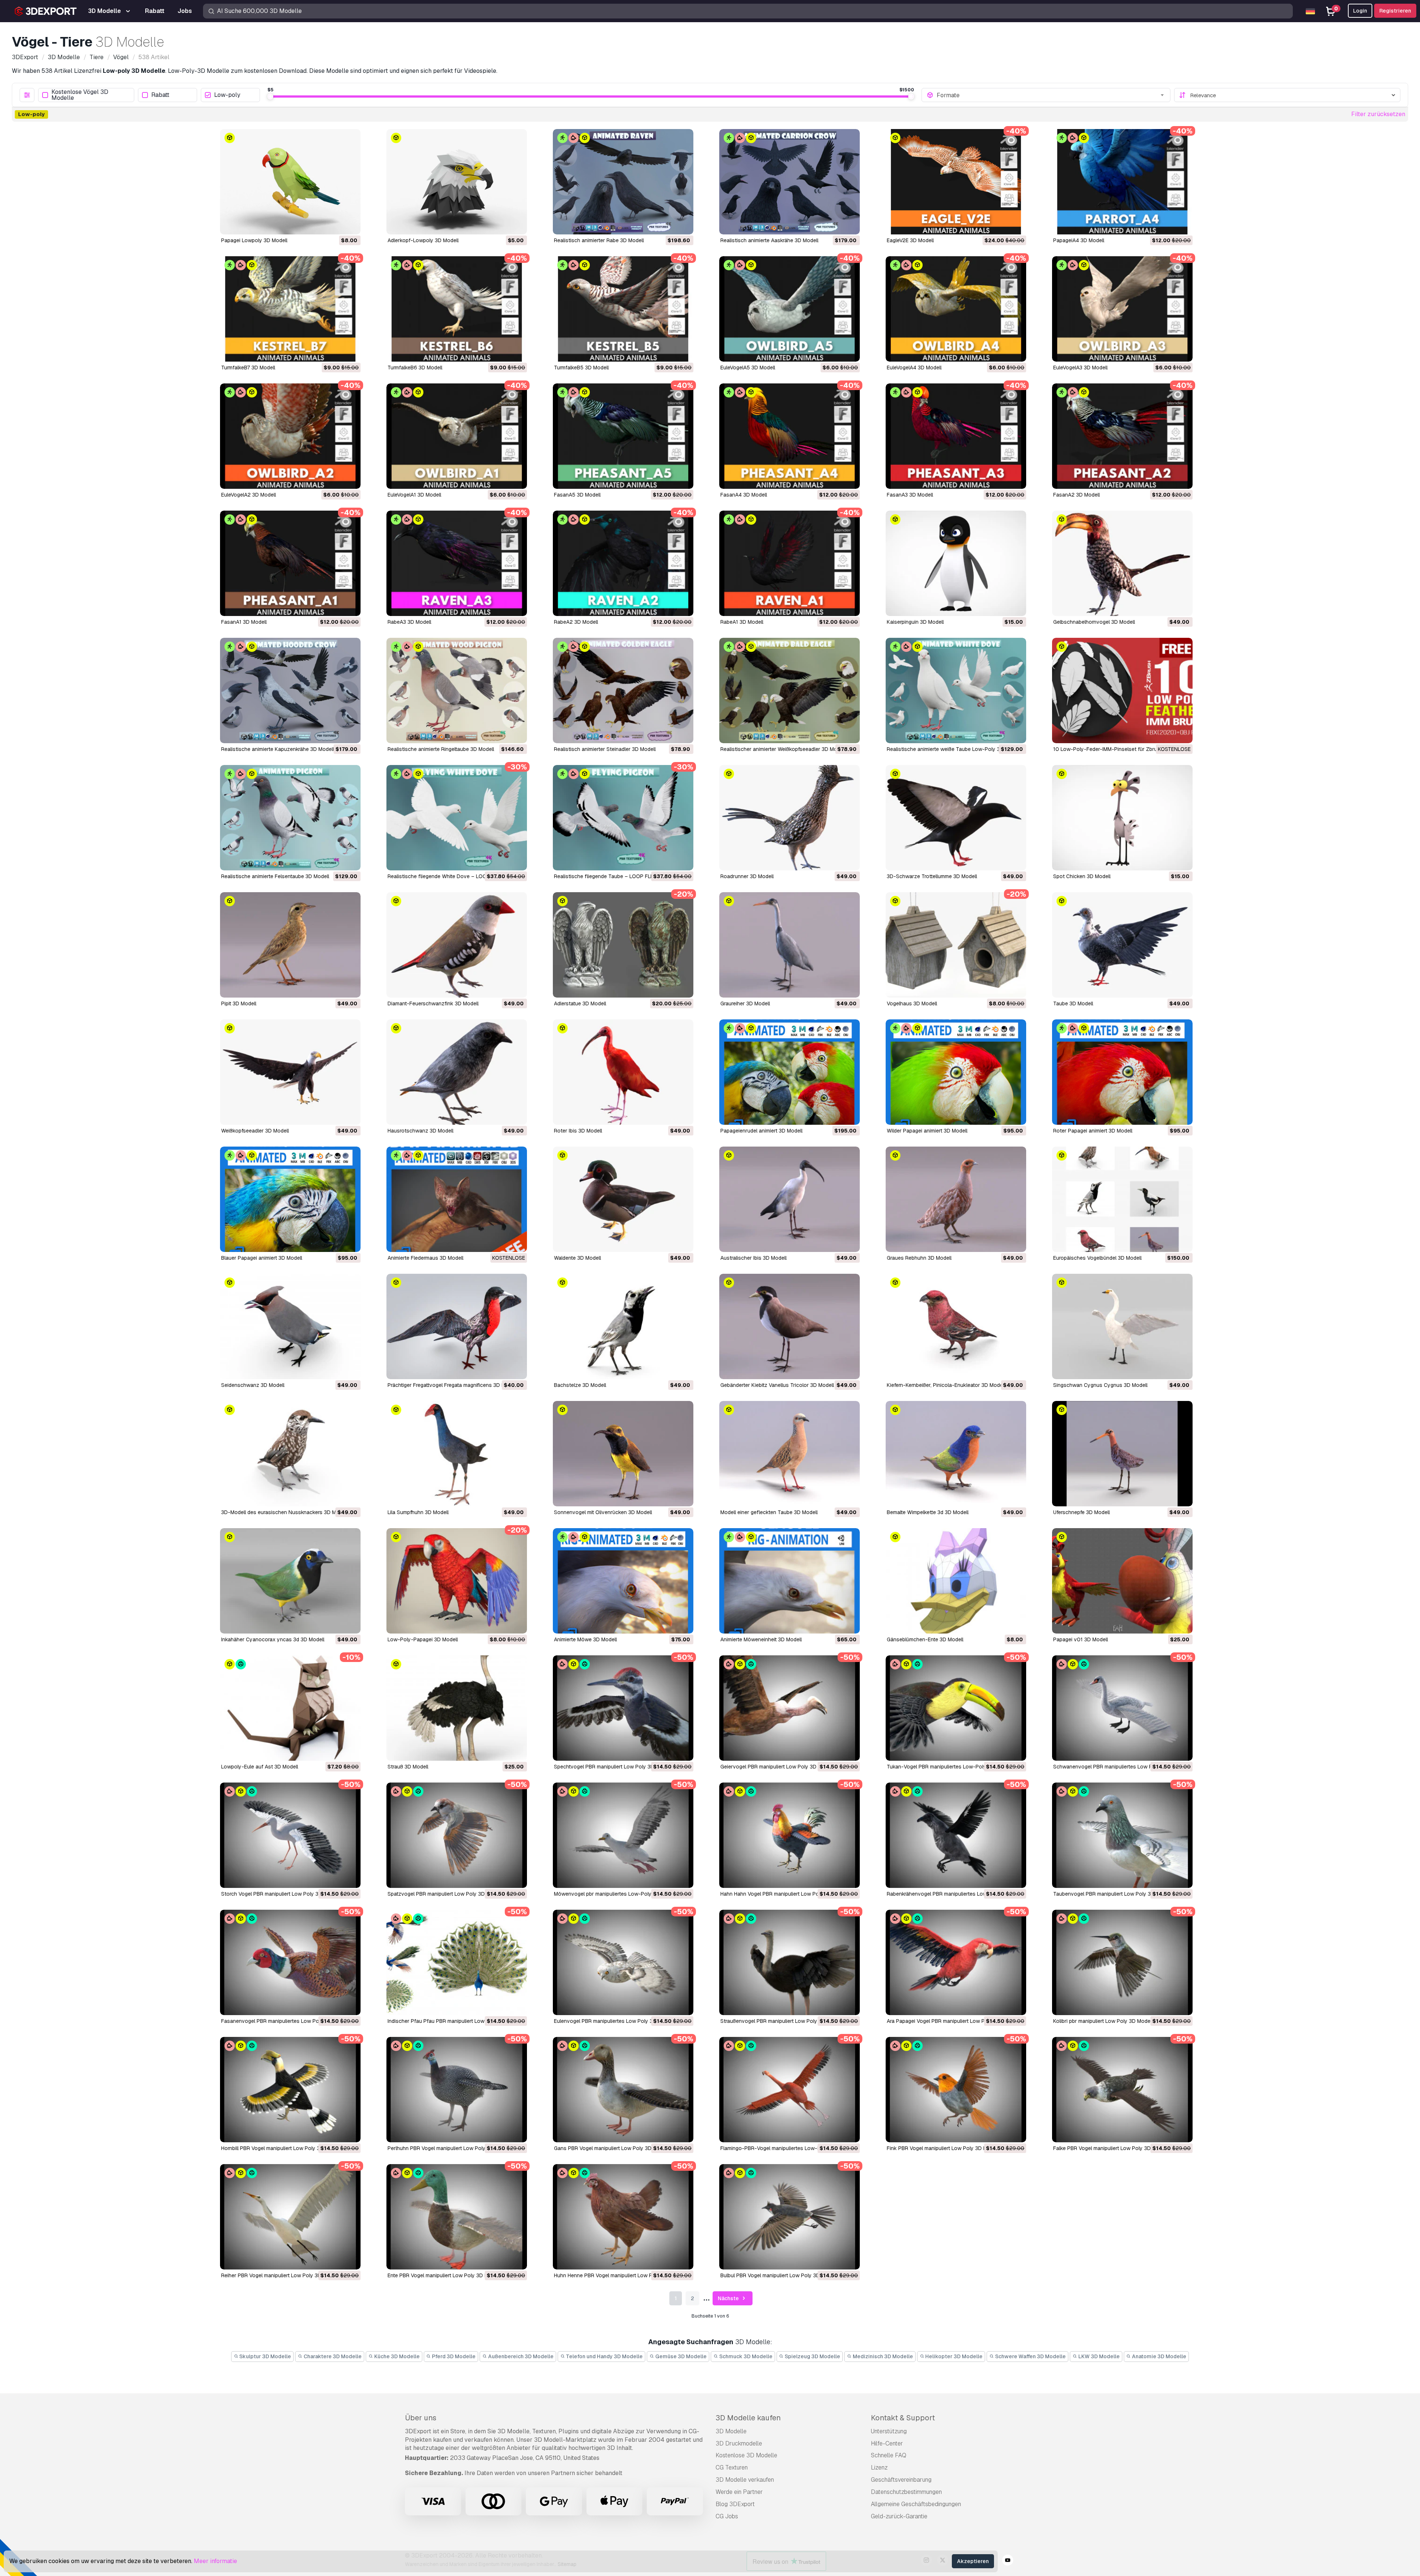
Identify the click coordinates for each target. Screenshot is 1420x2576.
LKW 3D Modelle (1098, 2356)
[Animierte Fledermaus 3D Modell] (457, 1199)
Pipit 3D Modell (239, 1003)
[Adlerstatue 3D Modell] (623, 945)
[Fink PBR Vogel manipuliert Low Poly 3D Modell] (956, 2090)
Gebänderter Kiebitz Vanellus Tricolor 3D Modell (777, 1385)
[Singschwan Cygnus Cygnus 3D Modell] (1122, 1326)
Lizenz (879, 2467)
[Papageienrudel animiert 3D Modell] (790, 1072)
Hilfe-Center (887, 2443)
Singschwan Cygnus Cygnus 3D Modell (1100, 1385)
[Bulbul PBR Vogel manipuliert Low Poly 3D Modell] (790, 2217)
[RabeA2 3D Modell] (623, 563)
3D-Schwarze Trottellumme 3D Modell (932, 876)
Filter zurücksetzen (1378, 114)
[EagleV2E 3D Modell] (956, 182)
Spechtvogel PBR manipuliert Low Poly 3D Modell (613, 1767)
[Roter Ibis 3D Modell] (623, 1072)
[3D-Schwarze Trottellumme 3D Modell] (956, 818)
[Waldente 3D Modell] (623, 1199)
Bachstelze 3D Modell (580, 1385)
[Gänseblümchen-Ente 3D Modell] (956, 1581)
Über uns (421, 2418)
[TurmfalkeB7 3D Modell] (290, 309)
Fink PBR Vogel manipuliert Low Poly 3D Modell (943, 2148)
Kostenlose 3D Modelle (746, 2455)
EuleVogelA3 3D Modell (1080, 368)
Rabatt (160, 95)
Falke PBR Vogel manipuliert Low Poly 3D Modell (1110, 2148)
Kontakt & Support (903, 2418)
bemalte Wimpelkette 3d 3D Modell (928, 1512)
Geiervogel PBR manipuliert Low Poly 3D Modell (777, 1767)
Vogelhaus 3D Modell (912, 1003)
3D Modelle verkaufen (745, 2480)
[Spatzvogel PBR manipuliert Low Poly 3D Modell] (457, 1835)
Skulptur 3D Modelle (265, 2356)
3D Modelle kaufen (748, 2418)
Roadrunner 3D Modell (747, 876)
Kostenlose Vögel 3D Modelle (80, 95)
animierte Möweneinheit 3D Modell (761, 1639)
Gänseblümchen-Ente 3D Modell (925, 1639)
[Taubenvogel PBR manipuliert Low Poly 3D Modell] (1122, 1835)
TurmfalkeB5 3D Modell (581, 368)
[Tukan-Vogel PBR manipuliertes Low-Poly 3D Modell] (956, 1708)
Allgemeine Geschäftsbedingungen (916, 2504)
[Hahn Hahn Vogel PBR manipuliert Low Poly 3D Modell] (790, 1835)
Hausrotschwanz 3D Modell (420, 1131)
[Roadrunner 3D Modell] (790, 818)
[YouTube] (1008, 2561)
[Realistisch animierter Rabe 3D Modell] (623, 182)
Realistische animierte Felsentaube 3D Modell (275, 876)
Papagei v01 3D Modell (1081, 1639)
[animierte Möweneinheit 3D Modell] (790, 1581)
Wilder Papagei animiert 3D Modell (927, 1131)
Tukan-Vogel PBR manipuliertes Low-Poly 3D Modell (949, 1767)
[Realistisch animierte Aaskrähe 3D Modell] (790, 182)
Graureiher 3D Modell (745, 1003)
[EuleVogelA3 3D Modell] (1122, 309)
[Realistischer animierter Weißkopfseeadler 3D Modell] (790, 690)
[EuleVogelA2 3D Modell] (290, 436)
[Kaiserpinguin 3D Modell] (956, 563)
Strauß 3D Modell (408, 1767)
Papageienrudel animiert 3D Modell (761, 1131)
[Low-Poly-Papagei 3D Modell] (457, 1581)
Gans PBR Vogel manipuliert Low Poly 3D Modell (611, 2148)
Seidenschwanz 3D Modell (253, 1385)
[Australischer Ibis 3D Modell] (790, 1199)
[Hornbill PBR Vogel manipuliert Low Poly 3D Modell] (290, 2090)
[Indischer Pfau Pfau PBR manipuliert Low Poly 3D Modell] (457, 1962)
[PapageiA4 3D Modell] (1122, 182)
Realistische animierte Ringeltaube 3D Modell (441, 749)
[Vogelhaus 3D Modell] (956, 945)
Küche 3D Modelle (396, 2356)
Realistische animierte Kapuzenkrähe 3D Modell (278, 749)
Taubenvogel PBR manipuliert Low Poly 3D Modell (1112, 1894)
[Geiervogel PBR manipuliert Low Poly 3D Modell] (790, 1708)
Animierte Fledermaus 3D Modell (425, 1258)
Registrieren (1395, 11)
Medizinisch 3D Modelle (882, 2356)
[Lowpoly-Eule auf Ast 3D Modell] (290, 1708)
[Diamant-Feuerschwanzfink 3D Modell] (457, 945)
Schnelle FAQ (889, 2455)
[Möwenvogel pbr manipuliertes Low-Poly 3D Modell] (623, 1835)
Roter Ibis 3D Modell (578, 1131)
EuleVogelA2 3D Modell (248, 495)
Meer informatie (215, 2561)
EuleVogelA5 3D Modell (748, 368)
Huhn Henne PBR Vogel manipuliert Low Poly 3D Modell (619, 2275)
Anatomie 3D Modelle (1159, 2356)
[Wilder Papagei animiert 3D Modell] (956, 1072)
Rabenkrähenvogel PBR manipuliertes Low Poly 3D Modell (956, 1894)
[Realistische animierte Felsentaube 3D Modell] (290, 818)
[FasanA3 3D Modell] (956, 436)
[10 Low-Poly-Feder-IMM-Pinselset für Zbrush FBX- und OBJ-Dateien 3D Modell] (1122, 690)
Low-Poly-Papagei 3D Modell (423, 1639)
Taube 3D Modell (1073, 1003)
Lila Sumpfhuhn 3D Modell (418, 1512)
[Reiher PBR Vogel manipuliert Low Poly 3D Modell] (290, 2217)
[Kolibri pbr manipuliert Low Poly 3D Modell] (1122, 1962)
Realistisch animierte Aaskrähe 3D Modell (769, 240)
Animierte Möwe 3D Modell (585, 1639)
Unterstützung (889, 2431)
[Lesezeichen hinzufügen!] (350, 224)
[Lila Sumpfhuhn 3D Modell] (457, 1454)
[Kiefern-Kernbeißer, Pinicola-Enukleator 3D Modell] (956, 1326)
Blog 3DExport (735, 2504)
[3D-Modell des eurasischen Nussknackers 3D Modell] (290, 1454)
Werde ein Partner (739, 2492)
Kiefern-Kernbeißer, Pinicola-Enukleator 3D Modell (946, 1385)
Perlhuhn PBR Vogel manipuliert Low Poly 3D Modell (449, 2148)
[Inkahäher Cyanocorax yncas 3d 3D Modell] (290, 1581)
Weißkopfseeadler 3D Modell (255, 1131)
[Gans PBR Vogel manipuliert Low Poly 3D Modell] (623, 2090)
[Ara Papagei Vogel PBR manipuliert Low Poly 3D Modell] (956, 1962)
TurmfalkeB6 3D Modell (415, 368)
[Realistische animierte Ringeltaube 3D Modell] (457, 690)
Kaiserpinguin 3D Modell (915, 622)
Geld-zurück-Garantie (899, 2516)
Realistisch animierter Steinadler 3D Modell (605, 749)
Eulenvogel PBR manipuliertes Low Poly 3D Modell (614, 2021)
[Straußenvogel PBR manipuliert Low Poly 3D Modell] (790, 1962)
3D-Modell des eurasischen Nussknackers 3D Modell (284, 1512)
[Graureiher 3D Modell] (790, 945)
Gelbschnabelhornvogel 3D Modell (1094, 622)
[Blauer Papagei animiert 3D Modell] (290, 1199)
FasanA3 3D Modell (910, 495)
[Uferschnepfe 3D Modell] (1122, 1454)
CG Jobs (727, 2516)
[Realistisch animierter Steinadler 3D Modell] (623, 690)
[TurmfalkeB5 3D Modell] (623, 309)
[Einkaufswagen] (335, 224)
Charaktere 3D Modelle (332, 2356)
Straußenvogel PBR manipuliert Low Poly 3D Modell (781, 2021)
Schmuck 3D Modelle (745, 2356)
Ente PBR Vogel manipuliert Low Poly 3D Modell (444, 2275)
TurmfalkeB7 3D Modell (248, 368)
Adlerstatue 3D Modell (580, 1003)
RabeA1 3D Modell (742, 622)
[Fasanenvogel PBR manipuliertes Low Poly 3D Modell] (290, 1962)
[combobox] (1051, 95)
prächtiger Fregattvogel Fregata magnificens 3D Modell (452, 1385)
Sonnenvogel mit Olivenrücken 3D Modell (603, 1512)
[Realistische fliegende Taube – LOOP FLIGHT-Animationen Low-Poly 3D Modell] (623, 818)
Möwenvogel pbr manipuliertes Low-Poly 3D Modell (615, 1894)
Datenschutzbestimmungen (906, 2492)
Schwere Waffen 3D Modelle (1030, 2356)
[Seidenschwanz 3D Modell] (290, 1326)
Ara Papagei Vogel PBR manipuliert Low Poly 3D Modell (952, 2021)
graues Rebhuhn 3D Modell (919, 1258)
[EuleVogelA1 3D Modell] (457, 436)
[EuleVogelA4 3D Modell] (956, 309)
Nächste (729, 2298)
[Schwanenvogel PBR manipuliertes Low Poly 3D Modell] (1122, 1708)
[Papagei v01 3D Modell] (1122, 1581)
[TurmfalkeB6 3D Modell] (457, 309)
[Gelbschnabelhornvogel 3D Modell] (1122, 563)
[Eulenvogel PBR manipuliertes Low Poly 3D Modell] (623, 1962)
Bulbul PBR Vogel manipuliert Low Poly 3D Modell (779, 2275)
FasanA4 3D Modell (744, 495)
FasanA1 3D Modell (244, 622)
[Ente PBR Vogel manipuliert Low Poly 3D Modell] (457, 2217)
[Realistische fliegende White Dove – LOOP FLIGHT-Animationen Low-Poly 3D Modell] (457, 818)
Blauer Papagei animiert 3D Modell (262, 1258)
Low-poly (227, 95)
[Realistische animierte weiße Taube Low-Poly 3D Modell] (956, 690)
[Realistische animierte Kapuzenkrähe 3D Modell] (290, 690)
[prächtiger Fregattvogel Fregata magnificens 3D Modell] (457, 1326)
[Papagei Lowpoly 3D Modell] (290, 182)
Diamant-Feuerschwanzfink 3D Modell (433, 1003)
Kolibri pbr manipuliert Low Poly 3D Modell (1103, 2021)
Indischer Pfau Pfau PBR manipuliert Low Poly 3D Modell (455, 2021)
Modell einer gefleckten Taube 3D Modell (769, 1512)
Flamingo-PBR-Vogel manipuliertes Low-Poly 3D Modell (787, 2148)
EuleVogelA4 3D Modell (914, 368)
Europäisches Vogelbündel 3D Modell (1097, 1258)
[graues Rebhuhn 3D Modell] (956, 1199)
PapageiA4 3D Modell (1079, 240)
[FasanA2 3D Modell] (1122, 436)
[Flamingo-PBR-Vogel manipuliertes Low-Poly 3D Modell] (790, 2090)
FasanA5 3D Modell (577, 495)
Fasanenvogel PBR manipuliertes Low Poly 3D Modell (285, 2021)
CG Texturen (732, 2467)
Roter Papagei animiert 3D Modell (1093, 1131)
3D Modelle (731, 2431)
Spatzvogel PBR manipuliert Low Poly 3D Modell (445, 1894)
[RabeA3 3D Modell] (457, 563)
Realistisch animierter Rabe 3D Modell (599, 240)
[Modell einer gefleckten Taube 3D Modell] (790, 1454)
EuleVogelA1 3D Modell (414, 495)
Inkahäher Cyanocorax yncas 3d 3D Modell (273, 1639)
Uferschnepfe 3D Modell (1081, 1512)
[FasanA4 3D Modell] (790, 436)
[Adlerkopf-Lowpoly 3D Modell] (457, 182)
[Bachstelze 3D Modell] (623, 1326)
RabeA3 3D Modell (409, 622)
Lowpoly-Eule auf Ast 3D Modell (260, 1767)
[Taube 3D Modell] (1122, 945)
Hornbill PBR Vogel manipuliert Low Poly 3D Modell (281, 2148)
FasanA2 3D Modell (1076, 495)
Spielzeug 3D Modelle (812, 2356)
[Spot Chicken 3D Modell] (1122, 818)
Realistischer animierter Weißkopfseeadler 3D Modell (783, 749)
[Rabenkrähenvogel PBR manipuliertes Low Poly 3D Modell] (956, 1835)
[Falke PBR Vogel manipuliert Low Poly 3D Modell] (1122, 2090)
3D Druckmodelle (739, 2443)
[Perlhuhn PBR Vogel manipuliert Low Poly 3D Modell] (457, 2090)
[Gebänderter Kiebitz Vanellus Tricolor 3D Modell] (790, 1326)
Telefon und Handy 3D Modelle (604, 2356)
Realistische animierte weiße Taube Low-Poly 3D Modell (954, 749)
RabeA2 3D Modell (576, 622)
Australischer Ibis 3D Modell (753, 1258)
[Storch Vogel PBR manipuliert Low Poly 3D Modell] (290, 1835)
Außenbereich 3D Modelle (520, 2356)
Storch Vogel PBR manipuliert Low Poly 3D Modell (280, 1894)
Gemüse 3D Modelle (680, 2356)
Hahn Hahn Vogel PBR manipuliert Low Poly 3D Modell (784, 1894)
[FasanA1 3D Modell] (290, 563)
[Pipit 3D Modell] (290, 945)
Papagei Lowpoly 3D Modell (254, 240)
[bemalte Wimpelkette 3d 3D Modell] (956, 1454)
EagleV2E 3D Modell (910, 240)
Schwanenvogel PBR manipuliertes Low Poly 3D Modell (1119, 1767)
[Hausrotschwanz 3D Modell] (457, 1072)
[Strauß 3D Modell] (457, 1708)
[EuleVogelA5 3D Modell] (790, 309)
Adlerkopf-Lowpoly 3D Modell (423, 240)
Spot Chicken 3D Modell (1082, 876)
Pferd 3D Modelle (453, 2356)
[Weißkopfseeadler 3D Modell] (290, 1072)
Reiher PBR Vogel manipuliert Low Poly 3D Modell (280, 2275)
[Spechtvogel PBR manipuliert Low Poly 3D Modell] (623, 1708)
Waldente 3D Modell (577, 1258)
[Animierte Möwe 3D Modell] (623, 1581)
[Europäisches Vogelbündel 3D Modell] (1122, 1199)
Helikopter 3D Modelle (953, 2356)
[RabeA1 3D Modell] (790, 563)
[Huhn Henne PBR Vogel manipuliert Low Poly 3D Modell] (623, 2217)
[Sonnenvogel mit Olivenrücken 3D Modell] (623, 1454)
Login (1360, 11)
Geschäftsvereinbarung (901, 2480)
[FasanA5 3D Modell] (623, 436)
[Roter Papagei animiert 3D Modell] (1122, 1072)
